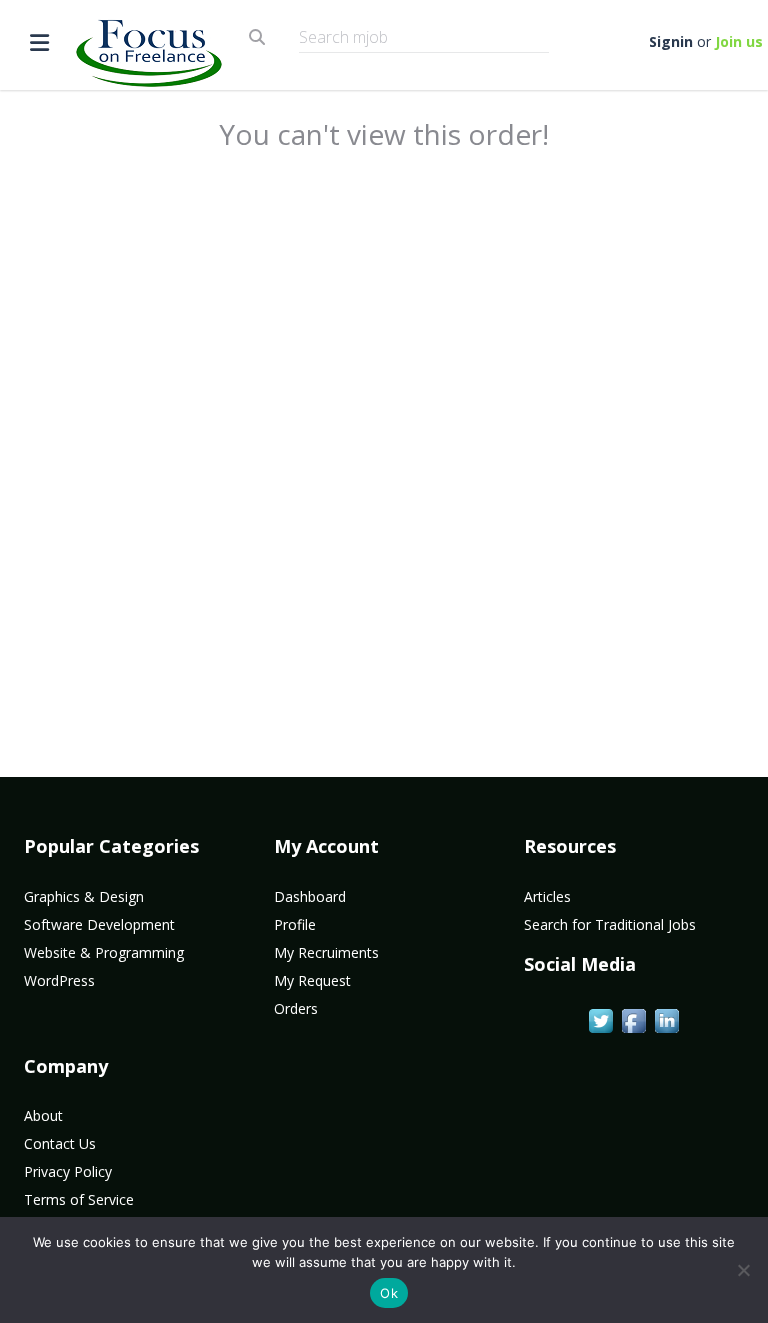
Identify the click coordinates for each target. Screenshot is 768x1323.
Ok (389, 1293)
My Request (312, 980)
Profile (295, 924)
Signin (671, 41)
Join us (739, 41)
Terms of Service (79, 1199)
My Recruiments (326, 952)
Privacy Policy (68, 1171)
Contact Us (60, 1143)
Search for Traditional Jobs (610, 924)
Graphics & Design (84, 896)
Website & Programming (104, 952)
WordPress (59, 980)
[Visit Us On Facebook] (633, 1018)
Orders (296, 1008)
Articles (547, 896)
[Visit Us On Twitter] (600, 1018)
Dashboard (310, 896)
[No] (743, 1270)
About (43, 1115)
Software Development (99, 924)
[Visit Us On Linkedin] (666, 1018)
